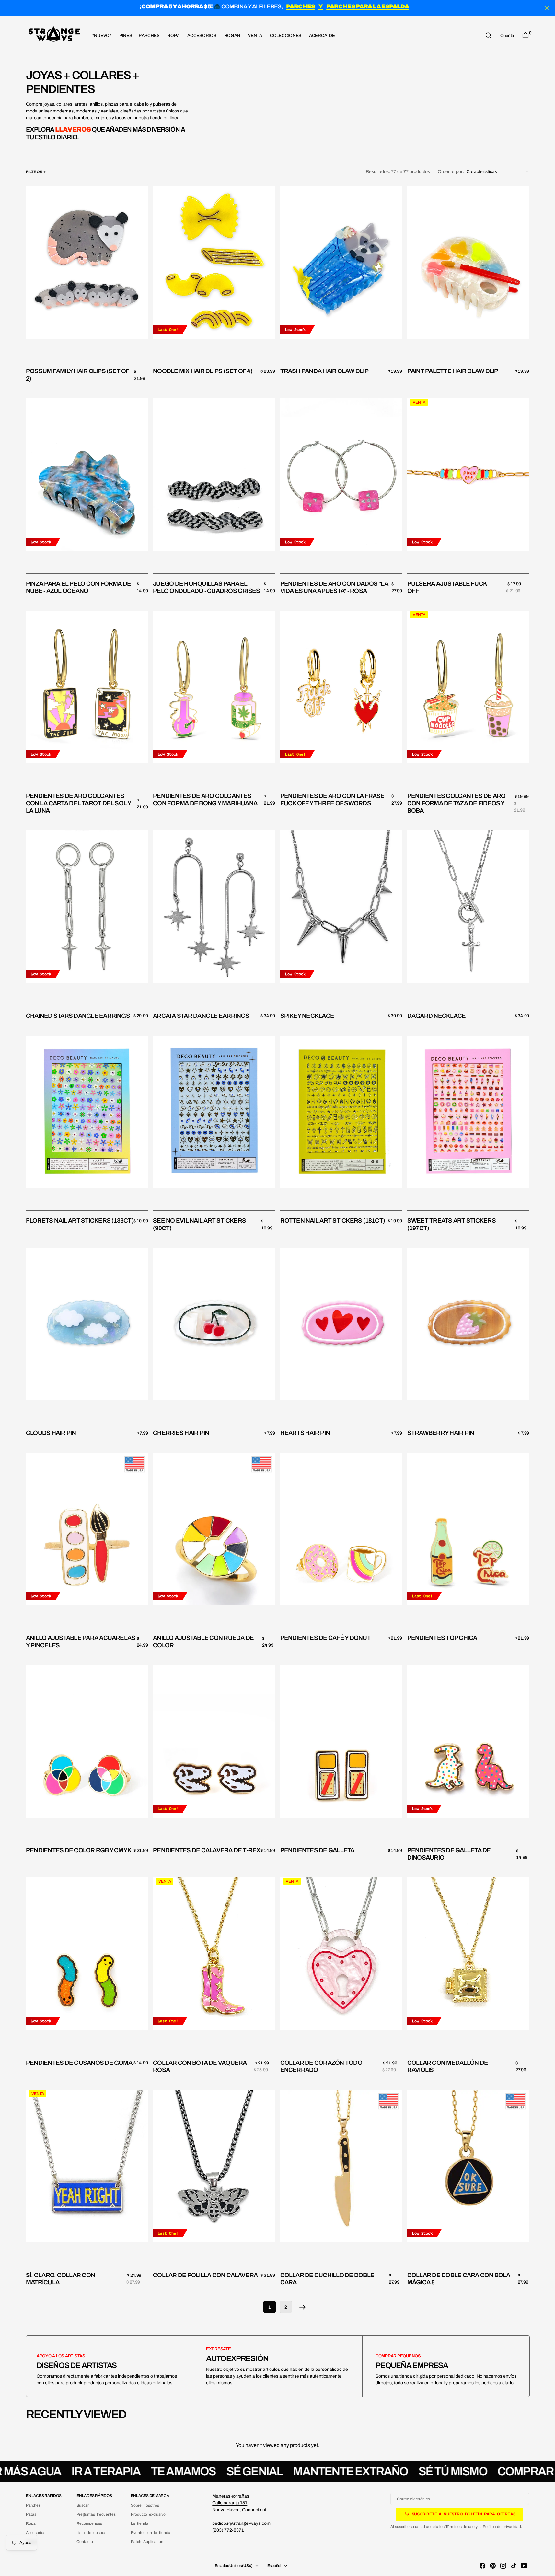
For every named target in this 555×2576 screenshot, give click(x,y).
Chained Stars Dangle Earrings (78, 1016)
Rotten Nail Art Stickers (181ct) (333, 1221)
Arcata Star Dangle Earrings (201, 1016)
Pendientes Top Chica (442, 1638)
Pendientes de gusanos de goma (79, 2063)
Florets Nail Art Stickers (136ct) (80, 1221)
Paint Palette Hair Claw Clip (453, 371)
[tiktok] (514, 2566)
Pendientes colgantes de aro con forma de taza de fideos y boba (456, 803)
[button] (507, 35)
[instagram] (503, 2566)
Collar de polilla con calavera (205, 2275)
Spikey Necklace (307, 1016)
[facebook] (482, 2566)
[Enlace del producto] (87, 262)
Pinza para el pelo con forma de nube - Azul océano (78, 587)
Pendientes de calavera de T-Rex (207, 1850)
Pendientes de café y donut (325, 1638)
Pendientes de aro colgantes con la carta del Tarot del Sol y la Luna (79, 803)
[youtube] (524, 2566)
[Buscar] (489, 35)
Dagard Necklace (437, 1016)
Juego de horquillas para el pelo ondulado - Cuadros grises (206, 587)
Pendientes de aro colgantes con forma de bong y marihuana (205, 800)
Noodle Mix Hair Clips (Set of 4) (203, 371)
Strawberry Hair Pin (441, 1433)
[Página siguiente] (303, 2307)
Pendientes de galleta (317, 1850)
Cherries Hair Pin (181, 1433)
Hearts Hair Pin (305, 1433)
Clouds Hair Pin (51, 1433)
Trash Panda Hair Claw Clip (324, 371)
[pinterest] (493, 2566)
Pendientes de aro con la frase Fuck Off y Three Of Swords (332, 800)
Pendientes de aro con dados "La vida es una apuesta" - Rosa (334, 587)
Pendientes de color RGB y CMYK (79, 1850)
